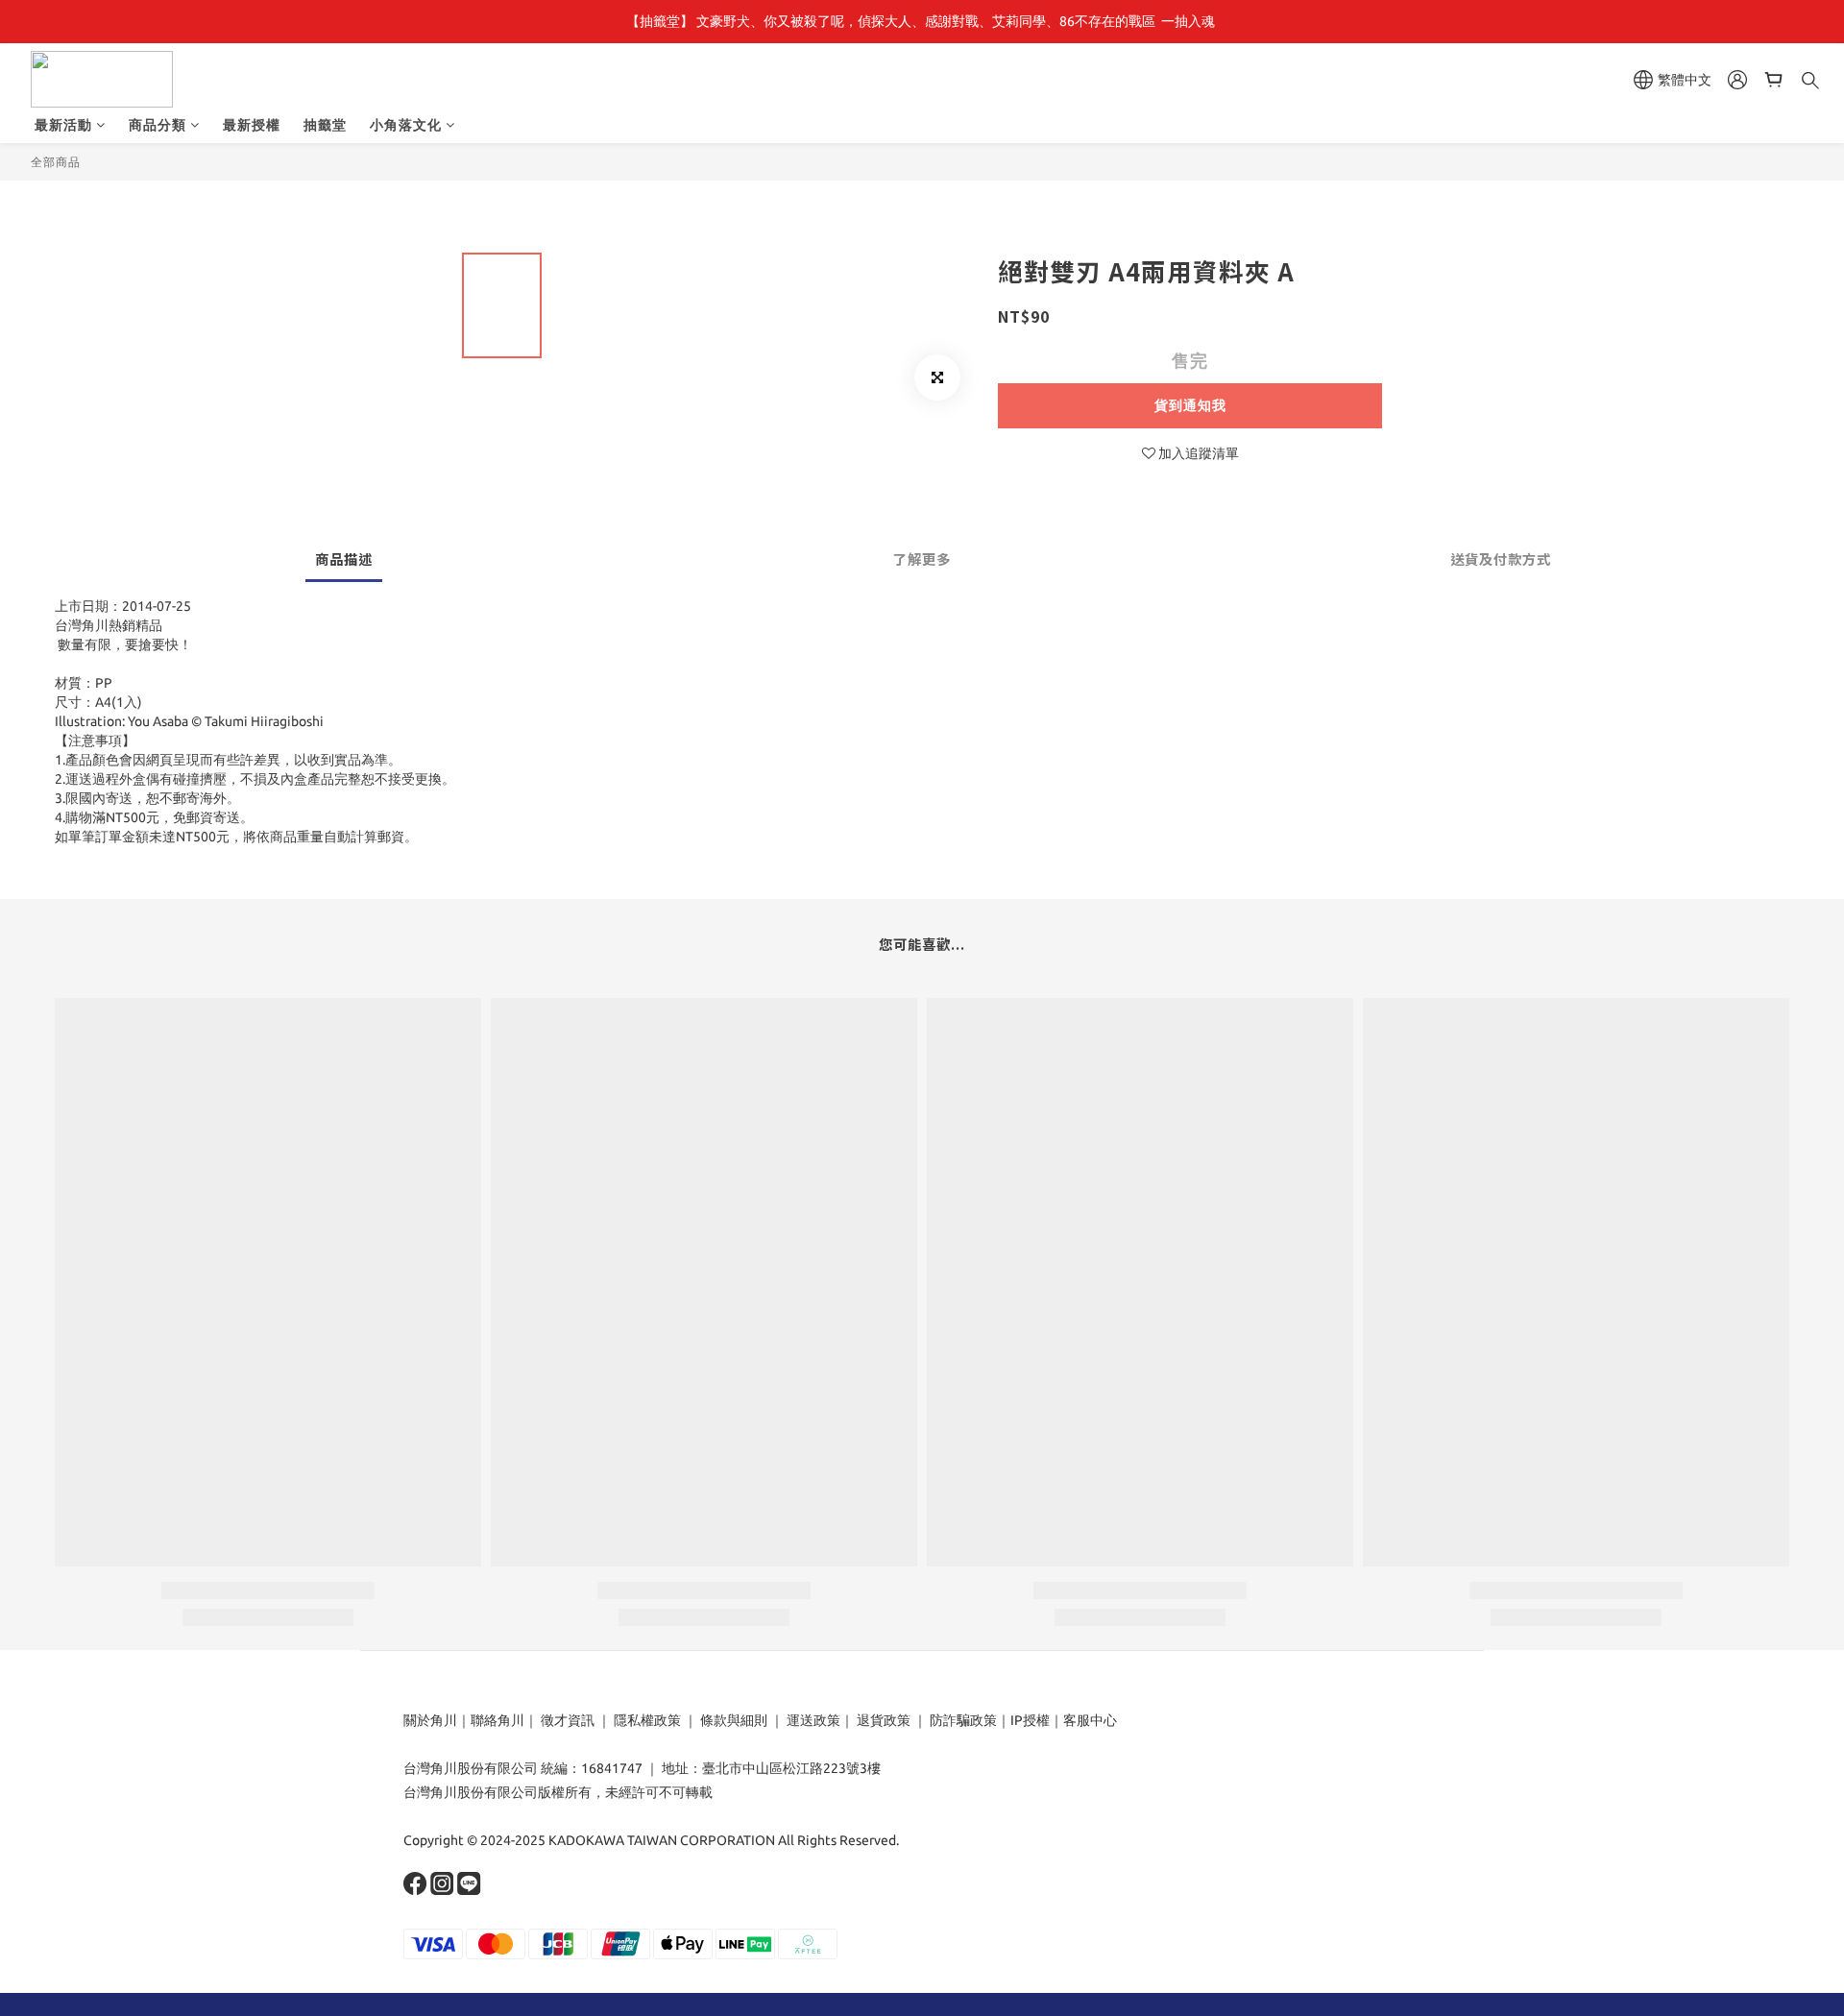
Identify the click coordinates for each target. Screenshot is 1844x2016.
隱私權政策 (647, 1720)
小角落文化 (406, 125)
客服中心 (1090, 1720)
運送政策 (813, 1720)
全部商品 (56, 162)
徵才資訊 (568, 1720)
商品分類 (158, 125)
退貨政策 (884, 1720)
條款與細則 (734, 1720)
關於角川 (430, 1720)
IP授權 (1030, 1720)
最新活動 (63, 125)
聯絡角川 (497, 1720)
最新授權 (252, 125)
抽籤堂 (325, 125)
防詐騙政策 (962, 1720)
